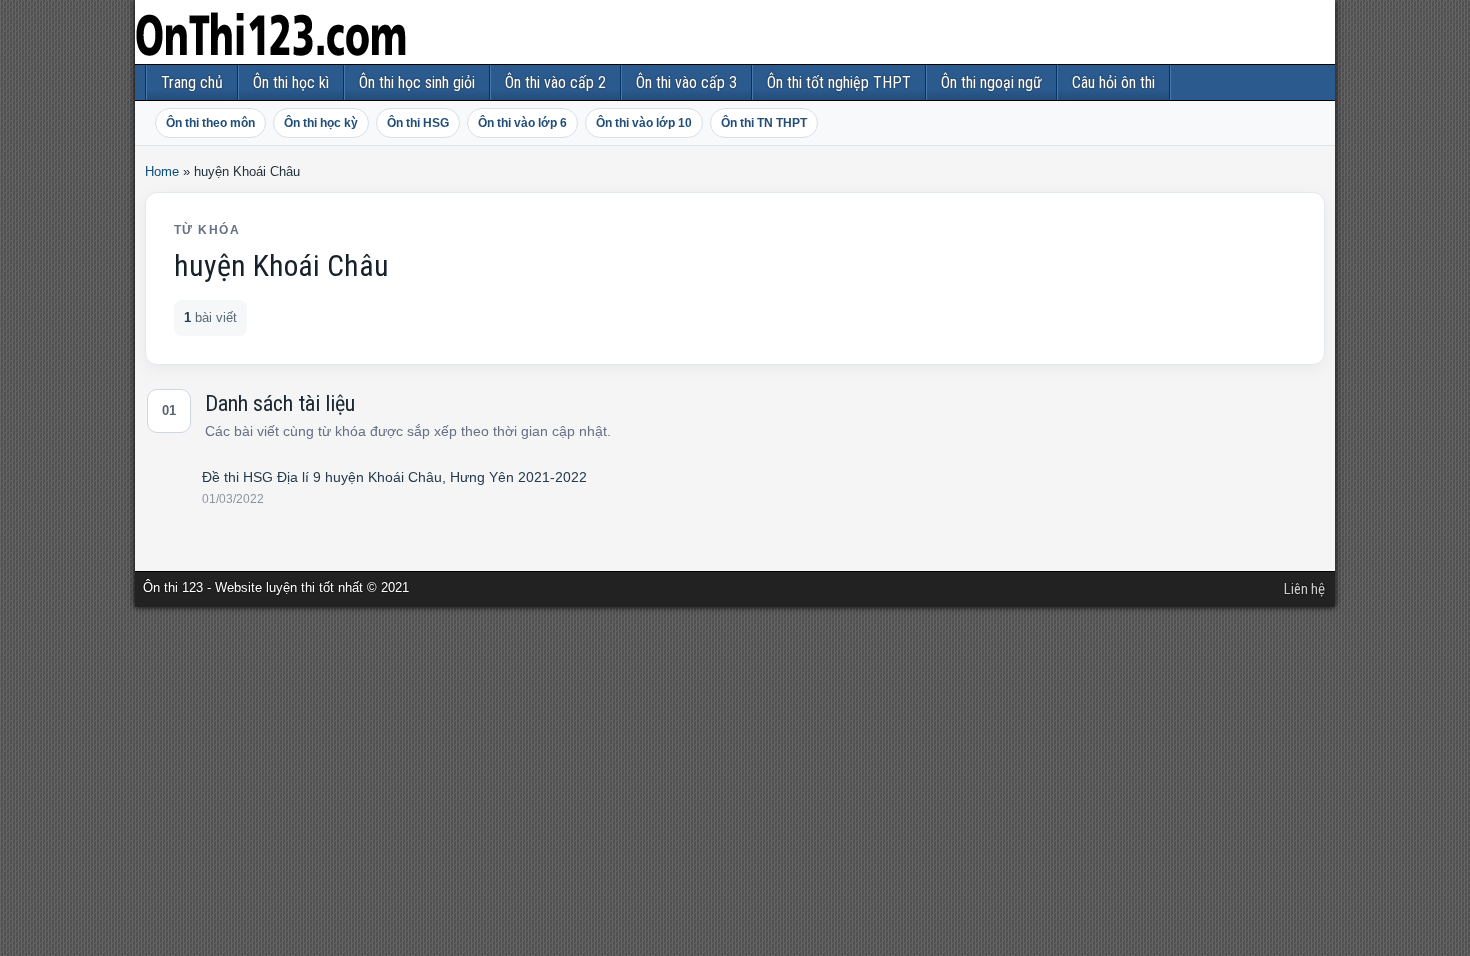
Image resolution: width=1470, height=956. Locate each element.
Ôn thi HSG (418, 123)
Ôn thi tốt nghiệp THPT (839, 82)
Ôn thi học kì (291, 82)
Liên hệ (1304, 589)
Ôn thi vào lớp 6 (522, 123)
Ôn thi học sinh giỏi (417, 82)
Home (162, 171)
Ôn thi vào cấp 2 (555, 82)
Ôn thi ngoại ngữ (991, 82)
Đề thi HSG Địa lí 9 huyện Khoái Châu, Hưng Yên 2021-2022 (394, 477)
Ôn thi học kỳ (321, 123)
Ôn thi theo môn (210, 123)
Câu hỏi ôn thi (1113, 82)
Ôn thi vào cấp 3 (686, 82)
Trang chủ (192, 82)
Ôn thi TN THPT (764, 123)
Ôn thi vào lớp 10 (644, 123)
